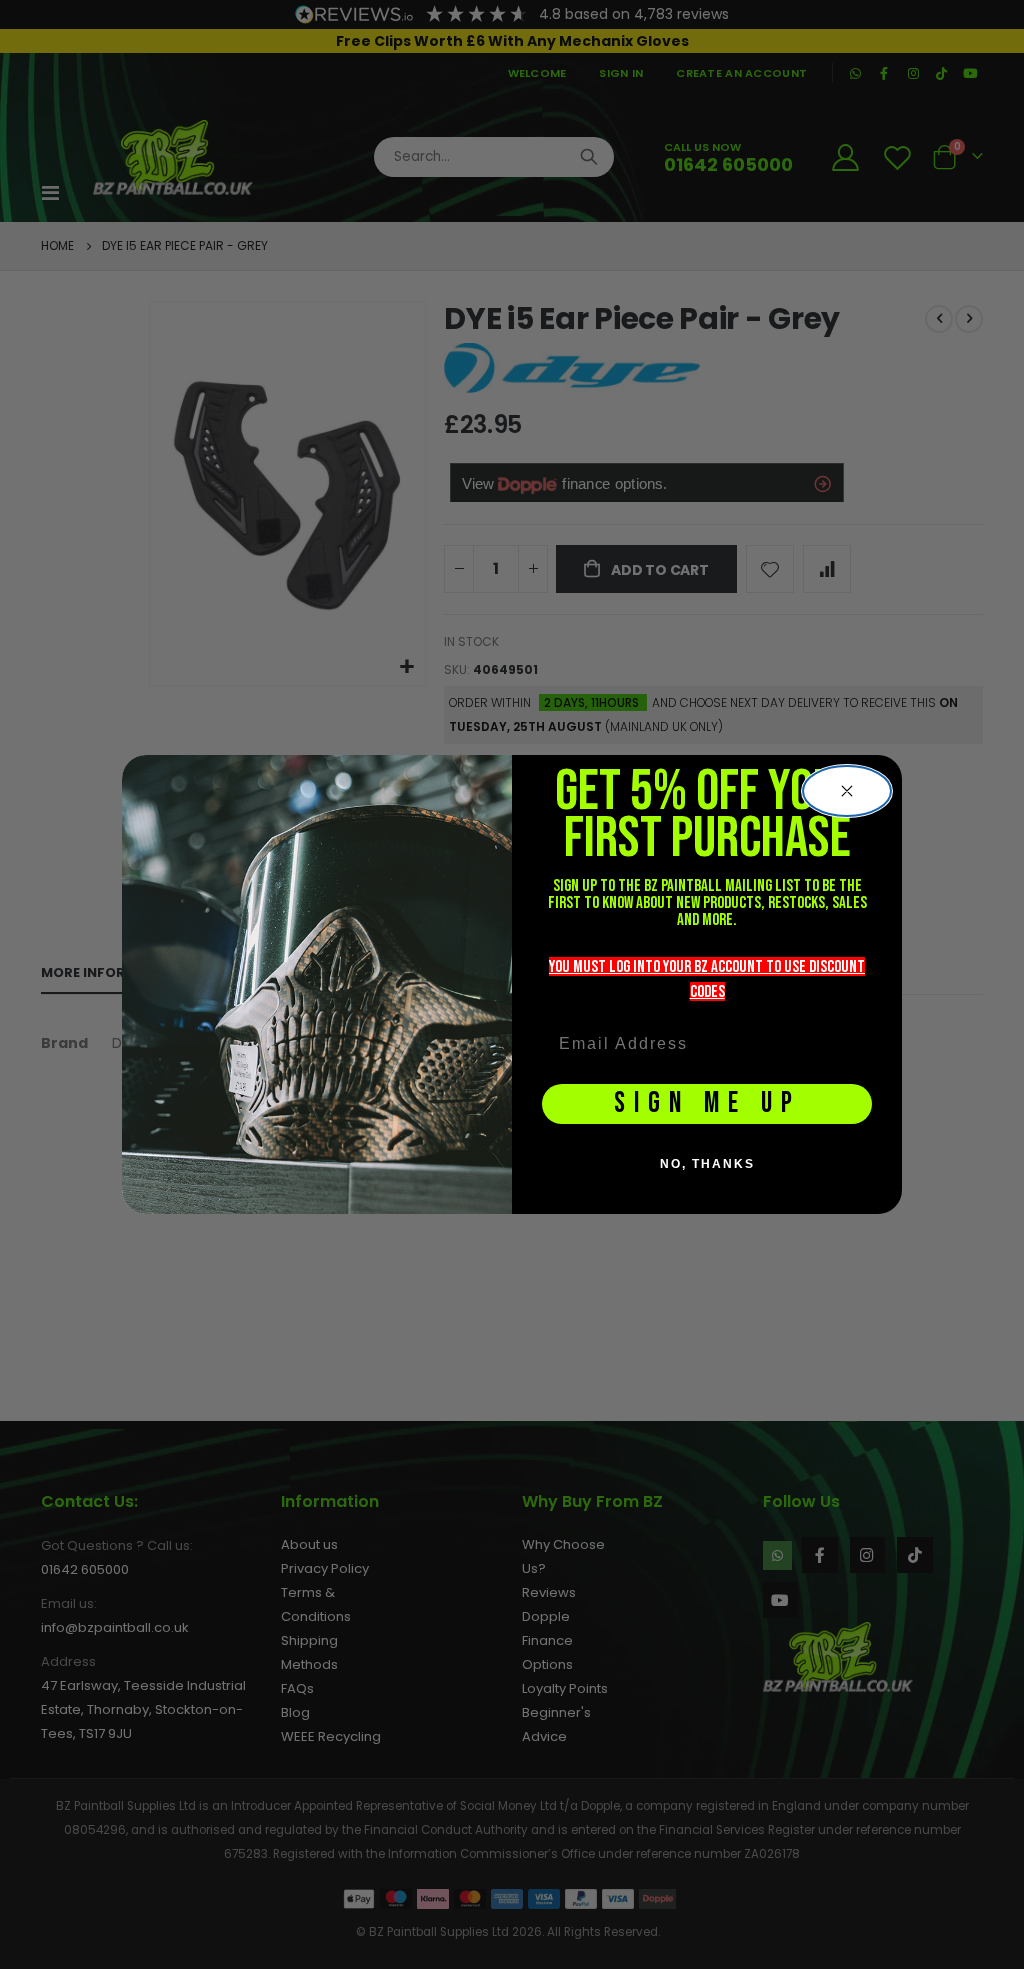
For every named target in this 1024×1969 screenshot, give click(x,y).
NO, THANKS (707, 1164)
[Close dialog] (847, 791)
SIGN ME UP (707, 1103)
